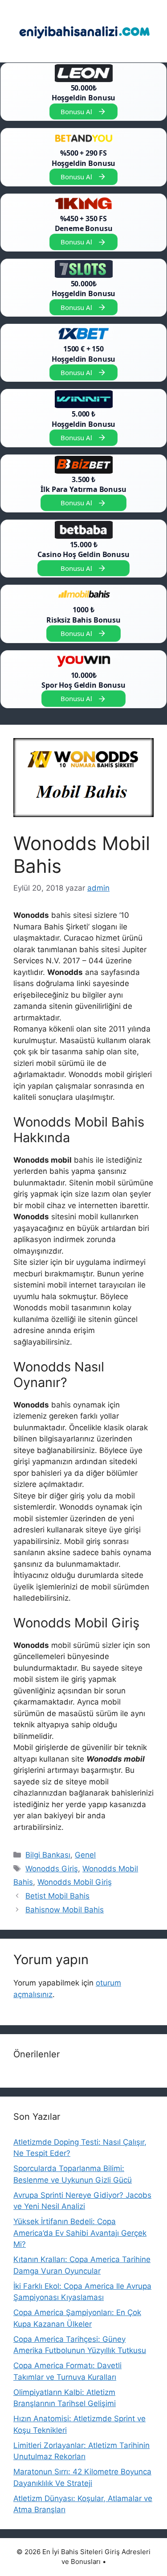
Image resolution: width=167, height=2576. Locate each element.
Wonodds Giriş (52, 1869)
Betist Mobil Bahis (57, 1896)
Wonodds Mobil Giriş (75, 1882)
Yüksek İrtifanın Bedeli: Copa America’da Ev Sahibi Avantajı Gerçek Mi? (80, 2233)
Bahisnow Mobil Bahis (65, 1910)
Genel (85, 1855)
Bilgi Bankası (48, 1855)
